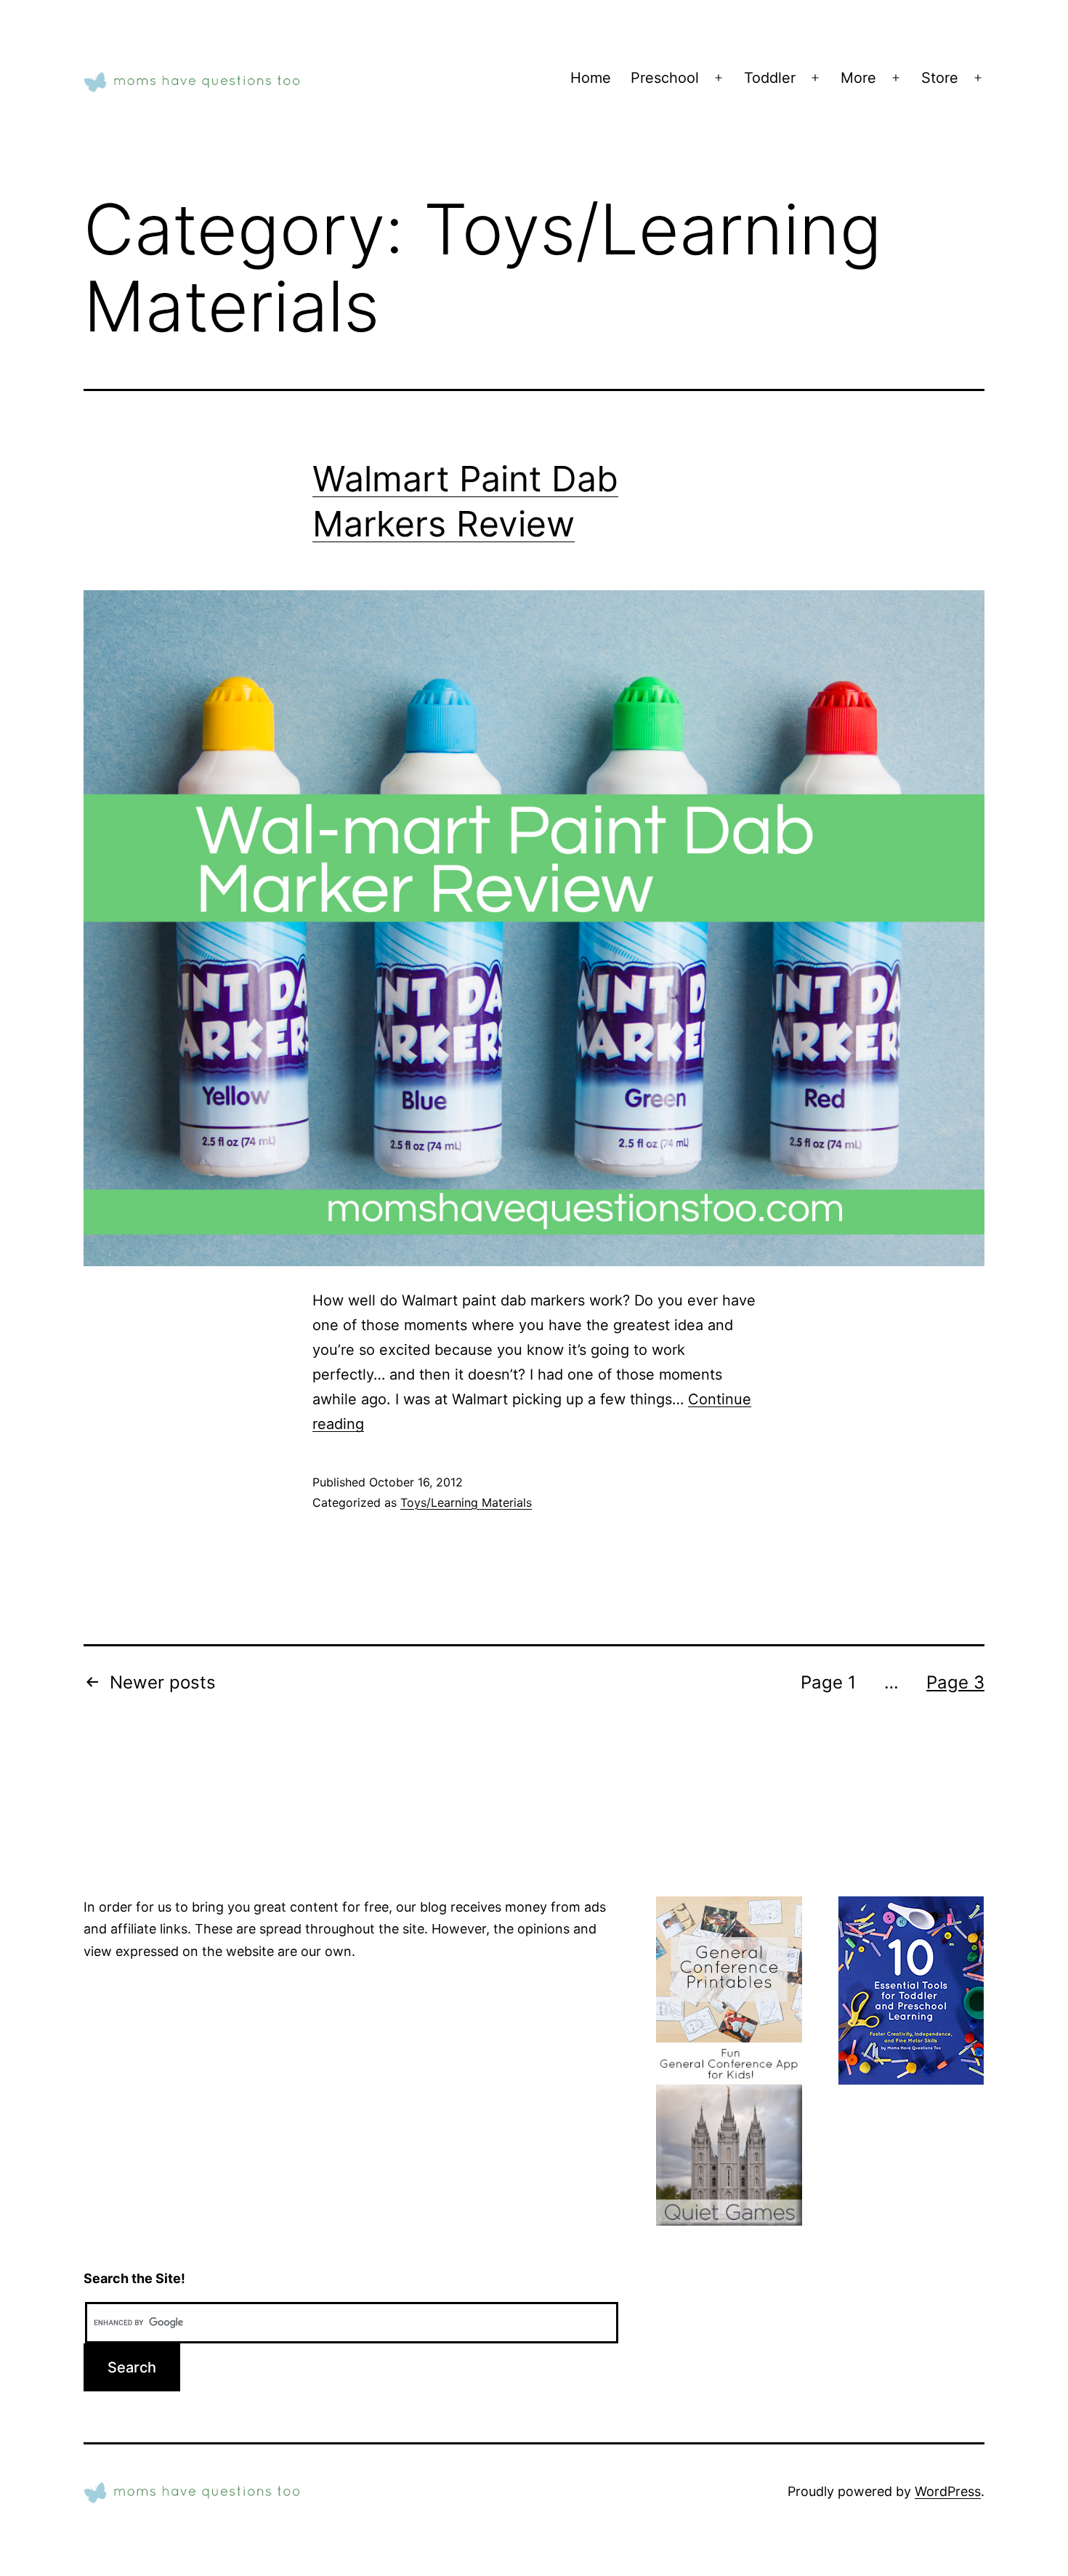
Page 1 (828, 1682)
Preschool (665, 78)
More (858, 78)
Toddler (770, 78)
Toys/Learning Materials (466, 1502)
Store (940, 78)
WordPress (948, 2491)
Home (591, 78)
